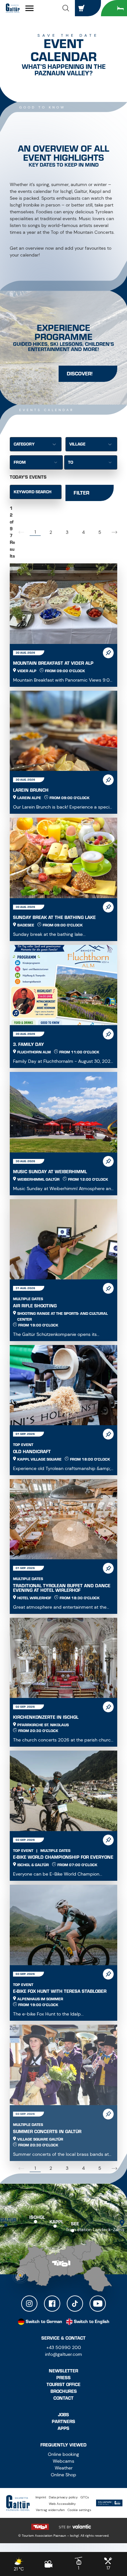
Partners (63, 2422)
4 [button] (83, 532)
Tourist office (63, 2385)
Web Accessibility (62, 2504)
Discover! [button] (80, 374)
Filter (81, 493)
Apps (63, 2428)
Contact (63, 2398)
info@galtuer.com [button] (63, 2354)
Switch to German (44, 2322)
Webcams (63, 2461)
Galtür (8, 2220)
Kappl (56, 2222)
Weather (64, 2468)
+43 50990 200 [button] (64, 2347)
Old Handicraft (32, 1452)
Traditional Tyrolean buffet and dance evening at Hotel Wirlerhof (62, 1588)
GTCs (85, 2497)
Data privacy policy (63, 2497)
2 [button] (51, 532)
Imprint (41, 2497)
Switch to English (92, 2322)
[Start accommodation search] (114, 8)
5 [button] (100, 532)
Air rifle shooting (35, 1306)
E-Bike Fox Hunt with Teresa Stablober (60, 1991)
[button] (66, 8)
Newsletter (63, 2371)
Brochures (64, 2391)
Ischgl (37, 2217)
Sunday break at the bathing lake (54, 917)
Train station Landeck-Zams (95, 2230)
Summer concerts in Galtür (47, 2132)
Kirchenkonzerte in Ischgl (46, 1717)
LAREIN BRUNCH (31, 790)
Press (63, 2378)
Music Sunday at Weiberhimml (50, 1172)
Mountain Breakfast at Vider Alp (53, 663)
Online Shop (63, 2475)
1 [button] (35, 532)
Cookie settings (79, 2510)
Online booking (63, 2454)
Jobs (63, 2415)
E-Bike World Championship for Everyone (63, 1857)
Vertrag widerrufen (50, 2510)
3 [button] (67, 532)
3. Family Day (28, 1044)
